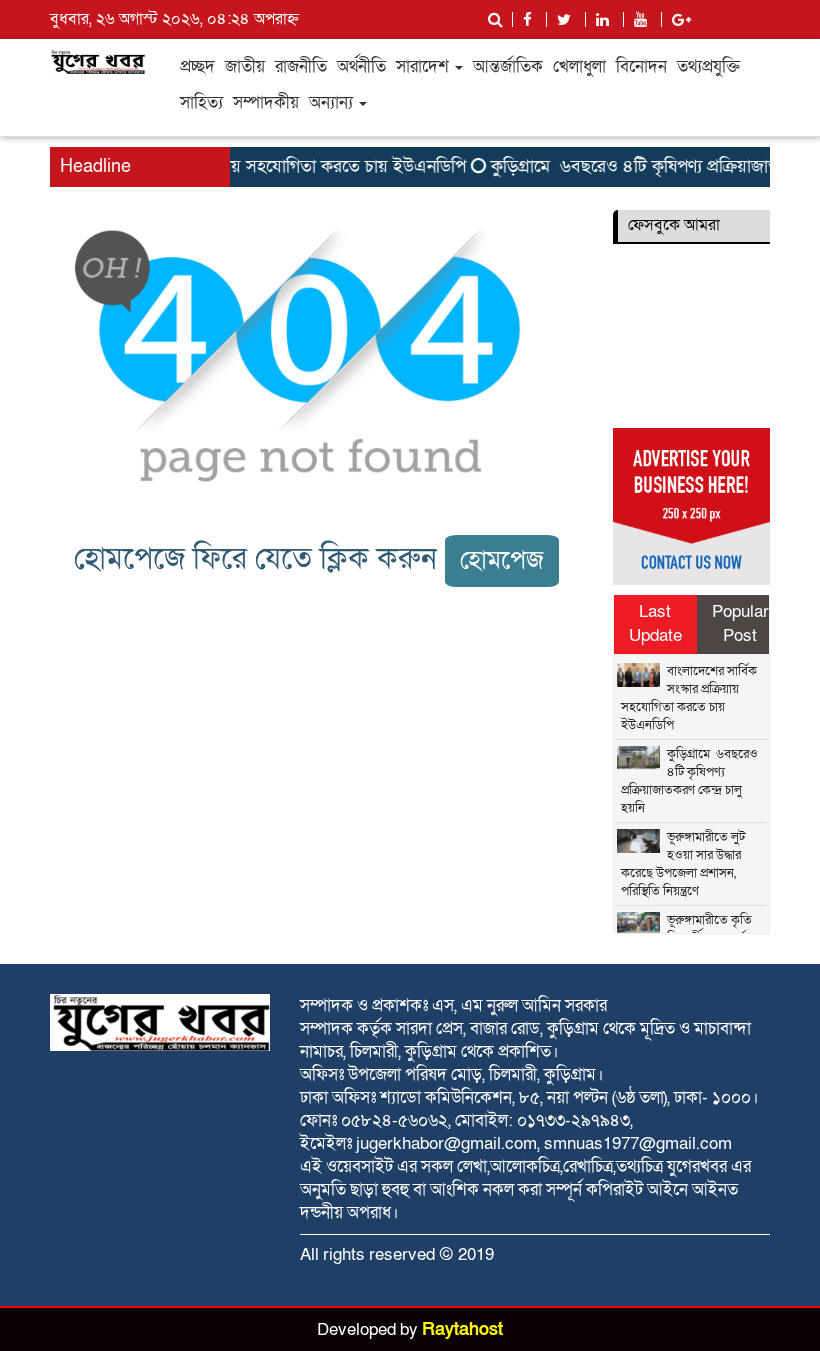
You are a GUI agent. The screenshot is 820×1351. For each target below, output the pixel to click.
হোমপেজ (502, 560)
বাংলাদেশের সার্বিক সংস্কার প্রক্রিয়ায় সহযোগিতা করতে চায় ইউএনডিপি (689, 698)
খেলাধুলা (579, 66)
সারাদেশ (424, 66)
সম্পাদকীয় (266, 102)
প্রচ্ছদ (197, 66)
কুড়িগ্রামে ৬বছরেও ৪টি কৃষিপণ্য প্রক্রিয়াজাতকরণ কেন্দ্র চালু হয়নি (689, 781)
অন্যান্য (333, 102)
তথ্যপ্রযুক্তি (708, 66)
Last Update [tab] (655, 623)
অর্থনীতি (361, 66)
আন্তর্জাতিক (508, 66)
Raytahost (462, 1329)
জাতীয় (245, 66)
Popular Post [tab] (740, 623)
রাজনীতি (301, 66)
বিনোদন (641, 66)
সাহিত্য (201, 102)
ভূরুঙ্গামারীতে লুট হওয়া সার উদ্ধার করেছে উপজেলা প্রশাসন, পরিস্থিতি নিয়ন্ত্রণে (683, 864)
